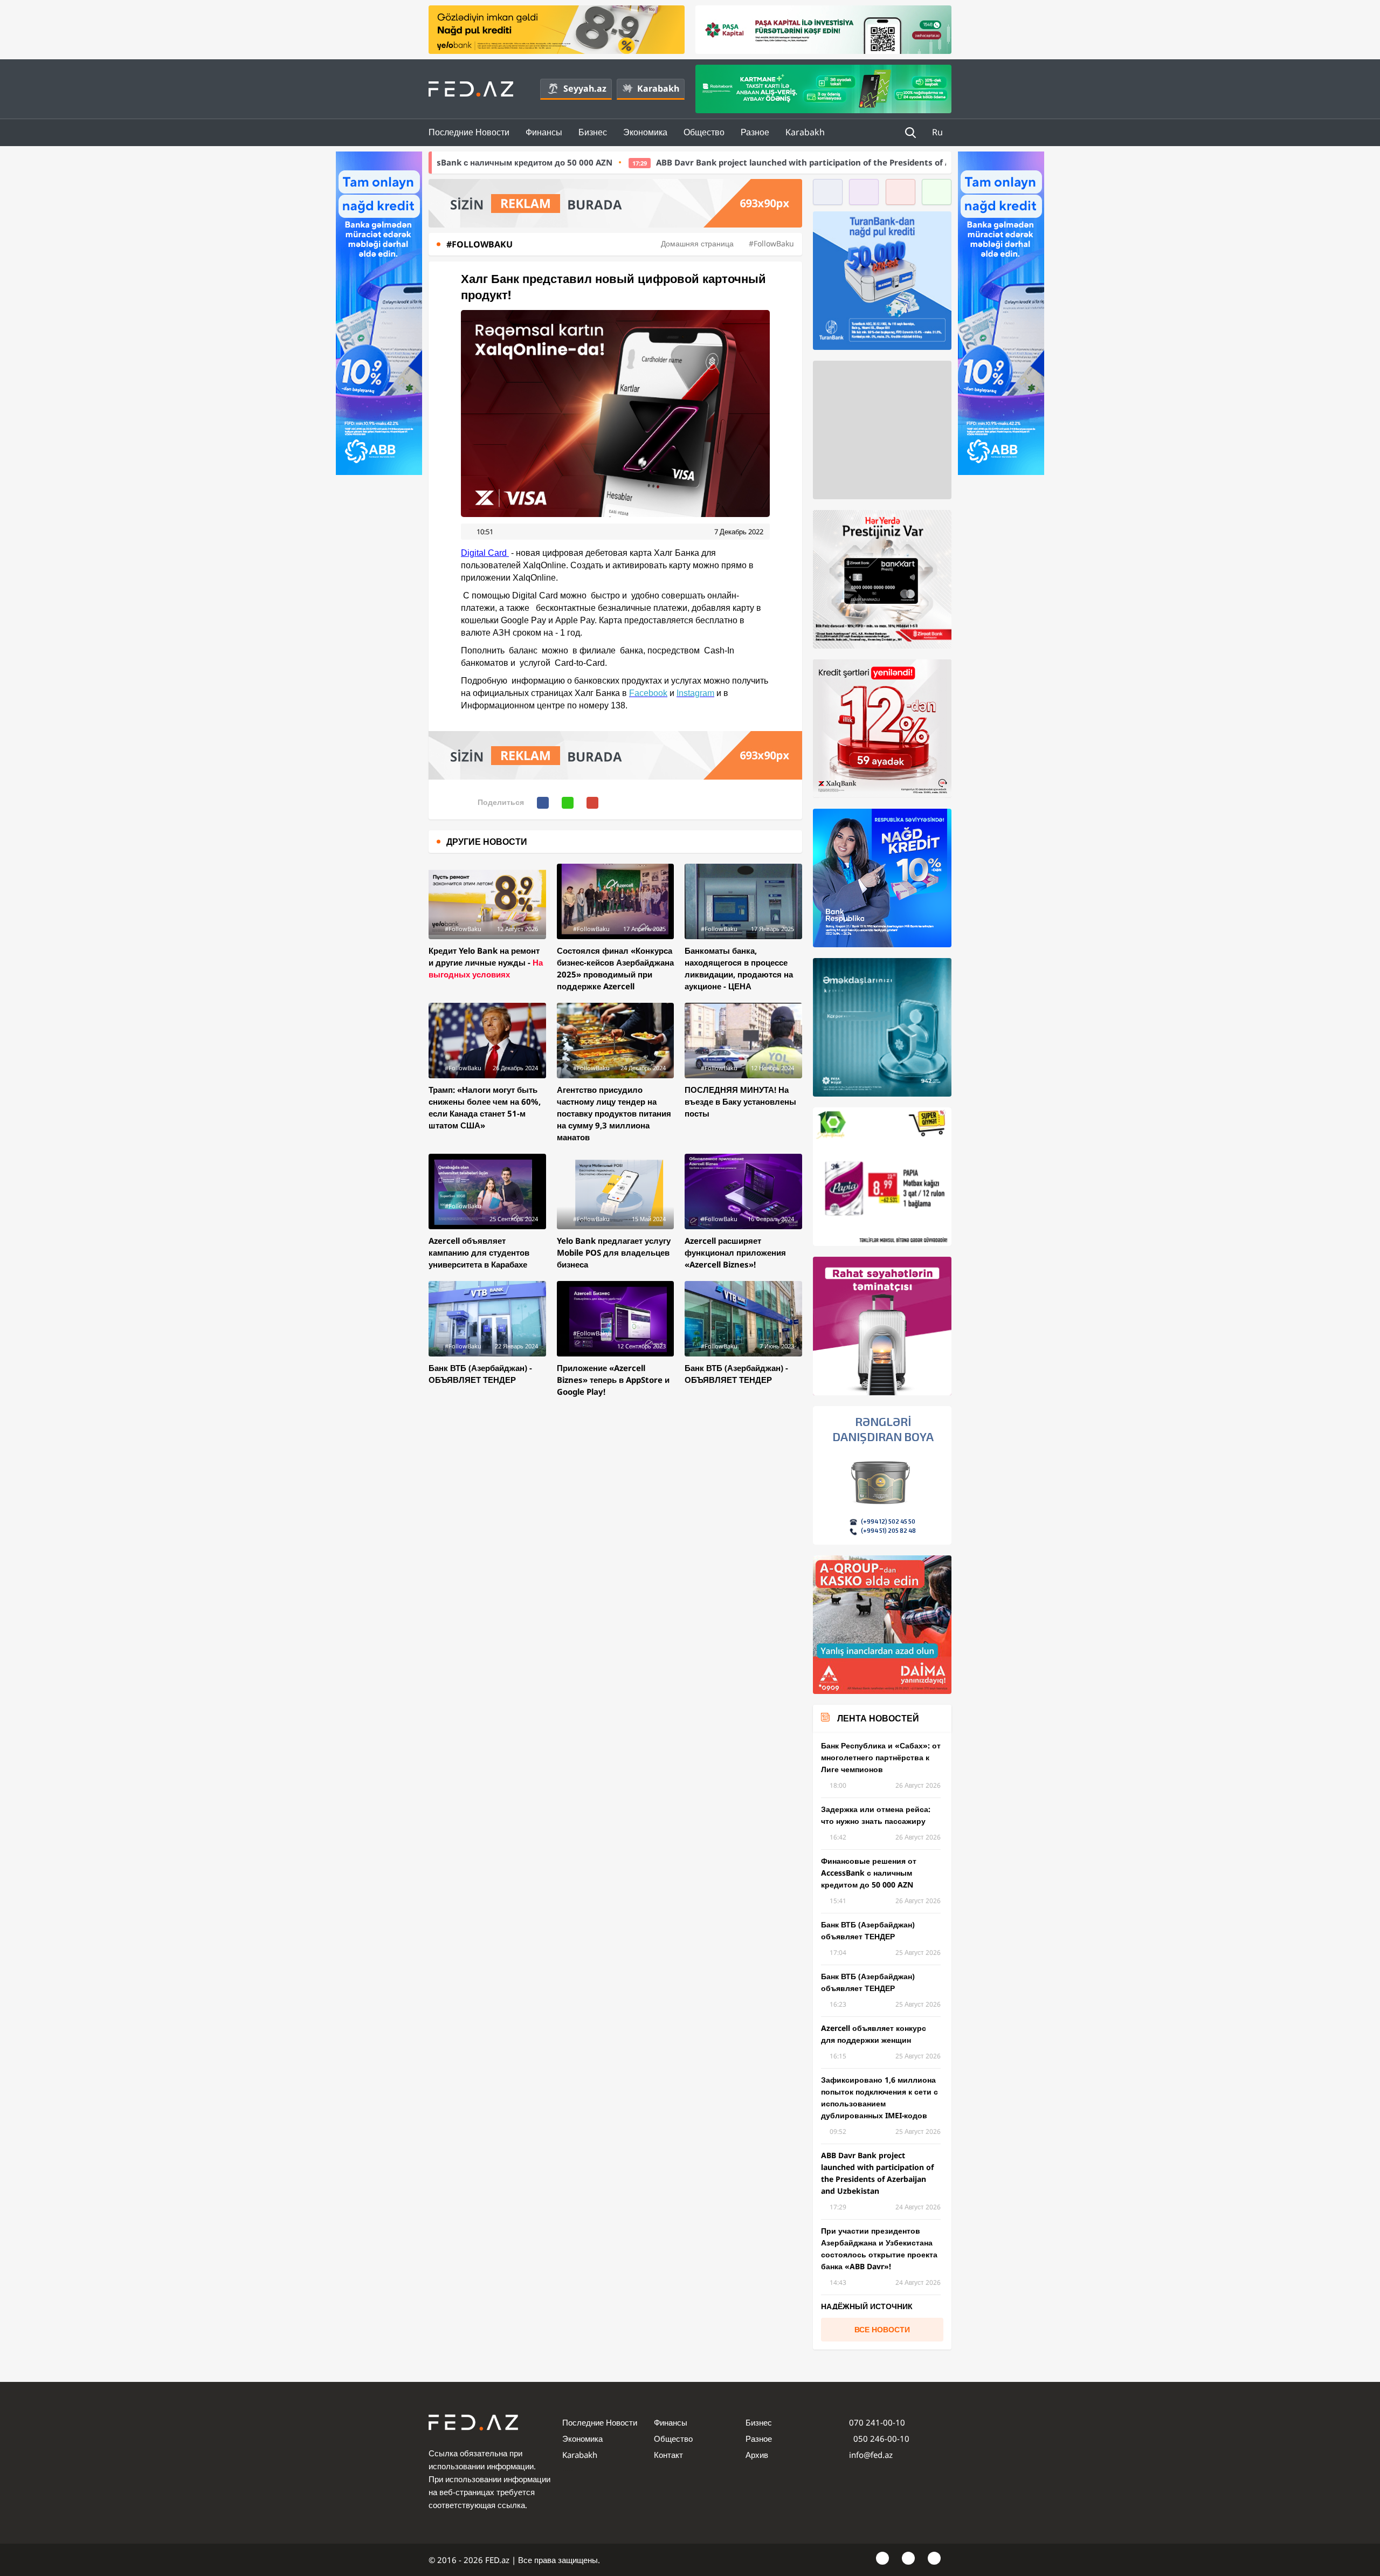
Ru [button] (939, 132)
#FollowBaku (771, 243)
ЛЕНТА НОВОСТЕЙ (878, 1718)
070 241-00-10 (877, 2422)
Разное (755, 132)
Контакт (668, 2455)
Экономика (645, 132)
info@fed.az (871, 2455)
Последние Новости (469, 132)
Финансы (544, 132)
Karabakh (658, 88)
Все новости (882, 2329)
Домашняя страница (697, 243)
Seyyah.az (585, 88)
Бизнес (593, 132)
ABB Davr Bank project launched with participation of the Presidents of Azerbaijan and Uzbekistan (646, 162)
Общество (704, 132)
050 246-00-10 (880, 2439)
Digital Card (485, 553)
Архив (757, 2455)
